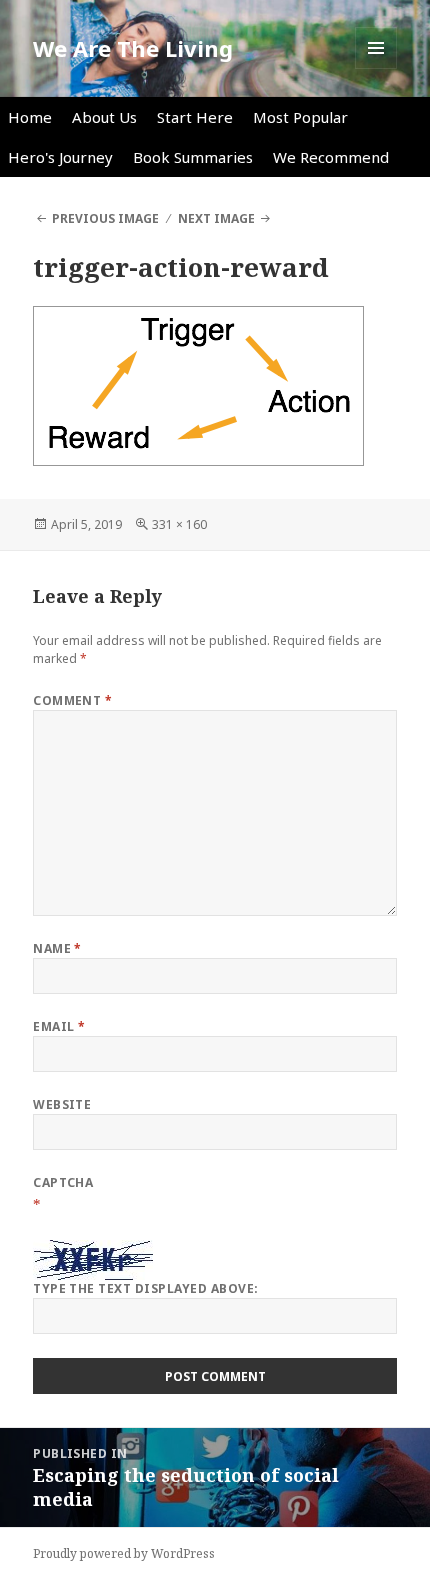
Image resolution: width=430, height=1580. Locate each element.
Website (62, 1104)
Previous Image (105, 218)
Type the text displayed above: (145, 1288)
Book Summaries (193, 157)
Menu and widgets (376, 68)
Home (30, 117)
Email (59, 1026)
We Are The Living (133, 48)
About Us (104, 117)
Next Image (216, 218)
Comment (72, 700)
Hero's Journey (60, 157)
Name (57, 948)
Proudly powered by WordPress (124, 1553)
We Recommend (331, 157)
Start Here (195, 117)
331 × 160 (179, 524)
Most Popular (300, 117)
